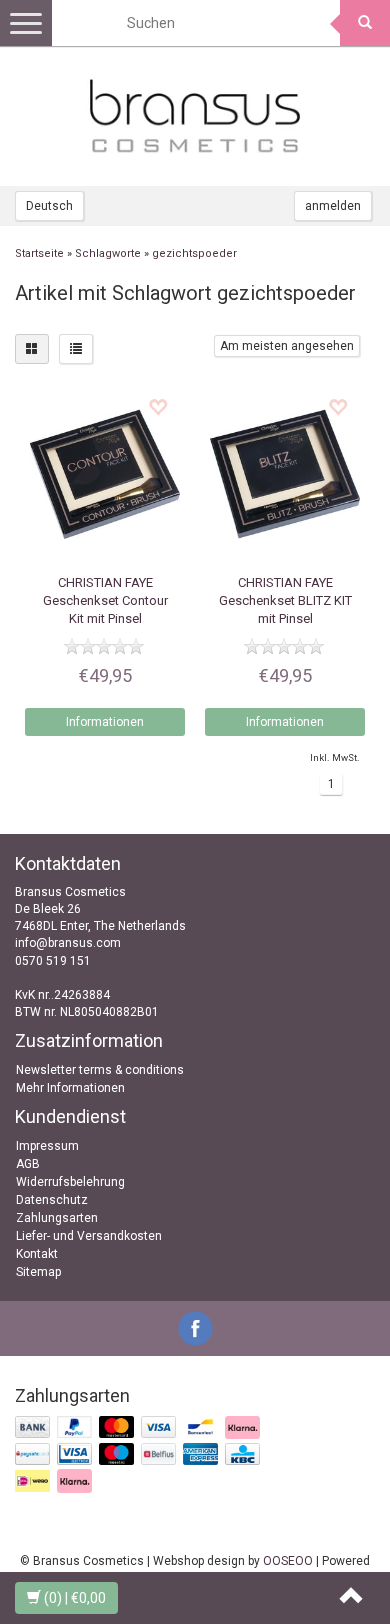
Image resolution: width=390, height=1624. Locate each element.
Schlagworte (108, 253)
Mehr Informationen (70, 1088)
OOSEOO (288, 1561)
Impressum (47, 1146)
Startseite (39, 253)
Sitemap (38, 1272)
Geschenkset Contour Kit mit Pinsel (105, 600)
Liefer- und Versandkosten (89, 1236)
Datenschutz (52, 1200)
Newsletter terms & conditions (100, 1070)
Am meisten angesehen (287, 346)
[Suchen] (365, 23)
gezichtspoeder (194, 253)
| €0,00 (75, 1598)
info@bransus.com (68, 943)
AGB (28, 1164)
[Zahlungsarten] (139, 1455)
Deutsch (49, 206)
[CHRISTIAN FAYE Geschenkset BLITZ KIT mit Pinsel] (285, 474)
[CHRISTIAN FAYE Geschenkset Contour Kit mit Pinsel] (105, 474)
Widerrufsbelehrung (70, 1182)
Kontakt (37, 1254)
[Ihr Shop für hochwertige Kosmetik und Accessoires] (195, 116)
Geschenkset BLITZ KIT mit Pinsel (285, 600)
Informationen (105, 722)
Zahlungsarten (57, 1218)
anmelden (333, 206)
